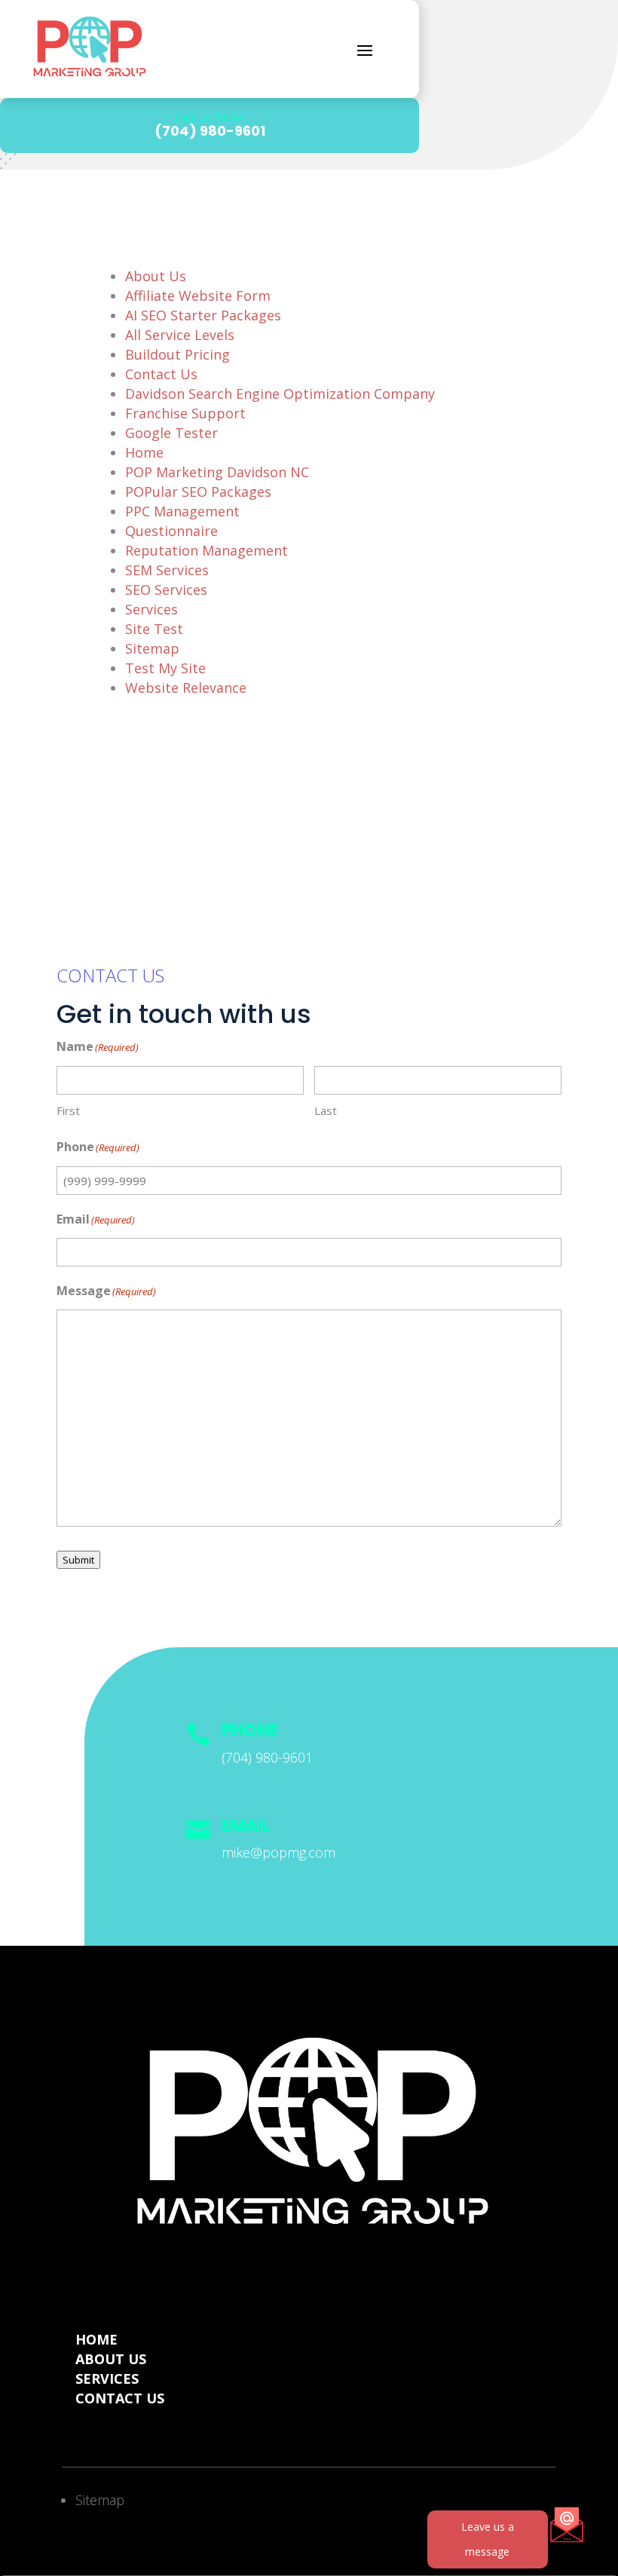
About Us (156, 276)
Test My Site (165, 668)
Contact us (120, 2398)
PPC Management (182, 511)
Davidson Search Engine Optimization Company (280, 394)
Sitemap (152, 648)
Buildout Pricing (177, 354)
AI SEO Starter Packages (203, 315)
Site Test (154, 629)
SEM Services (167, 570)
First (68, 1110)
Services (151, 609)
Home (144, 452)
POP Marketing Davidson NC (217, 472)
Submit (78, 1560)
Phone (250, 1731)
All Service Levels (180, 335)
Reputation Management (207, 550)
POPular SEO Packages (198, 492)
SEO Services (166, 590)
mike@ (278, 1852)
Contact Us (161, 374)
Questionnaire (171, 531)
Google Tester (171, 433)
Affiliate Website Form (198, 296)
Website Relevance (186, 688)
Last (326, 1110)
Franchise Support (185, 413)
